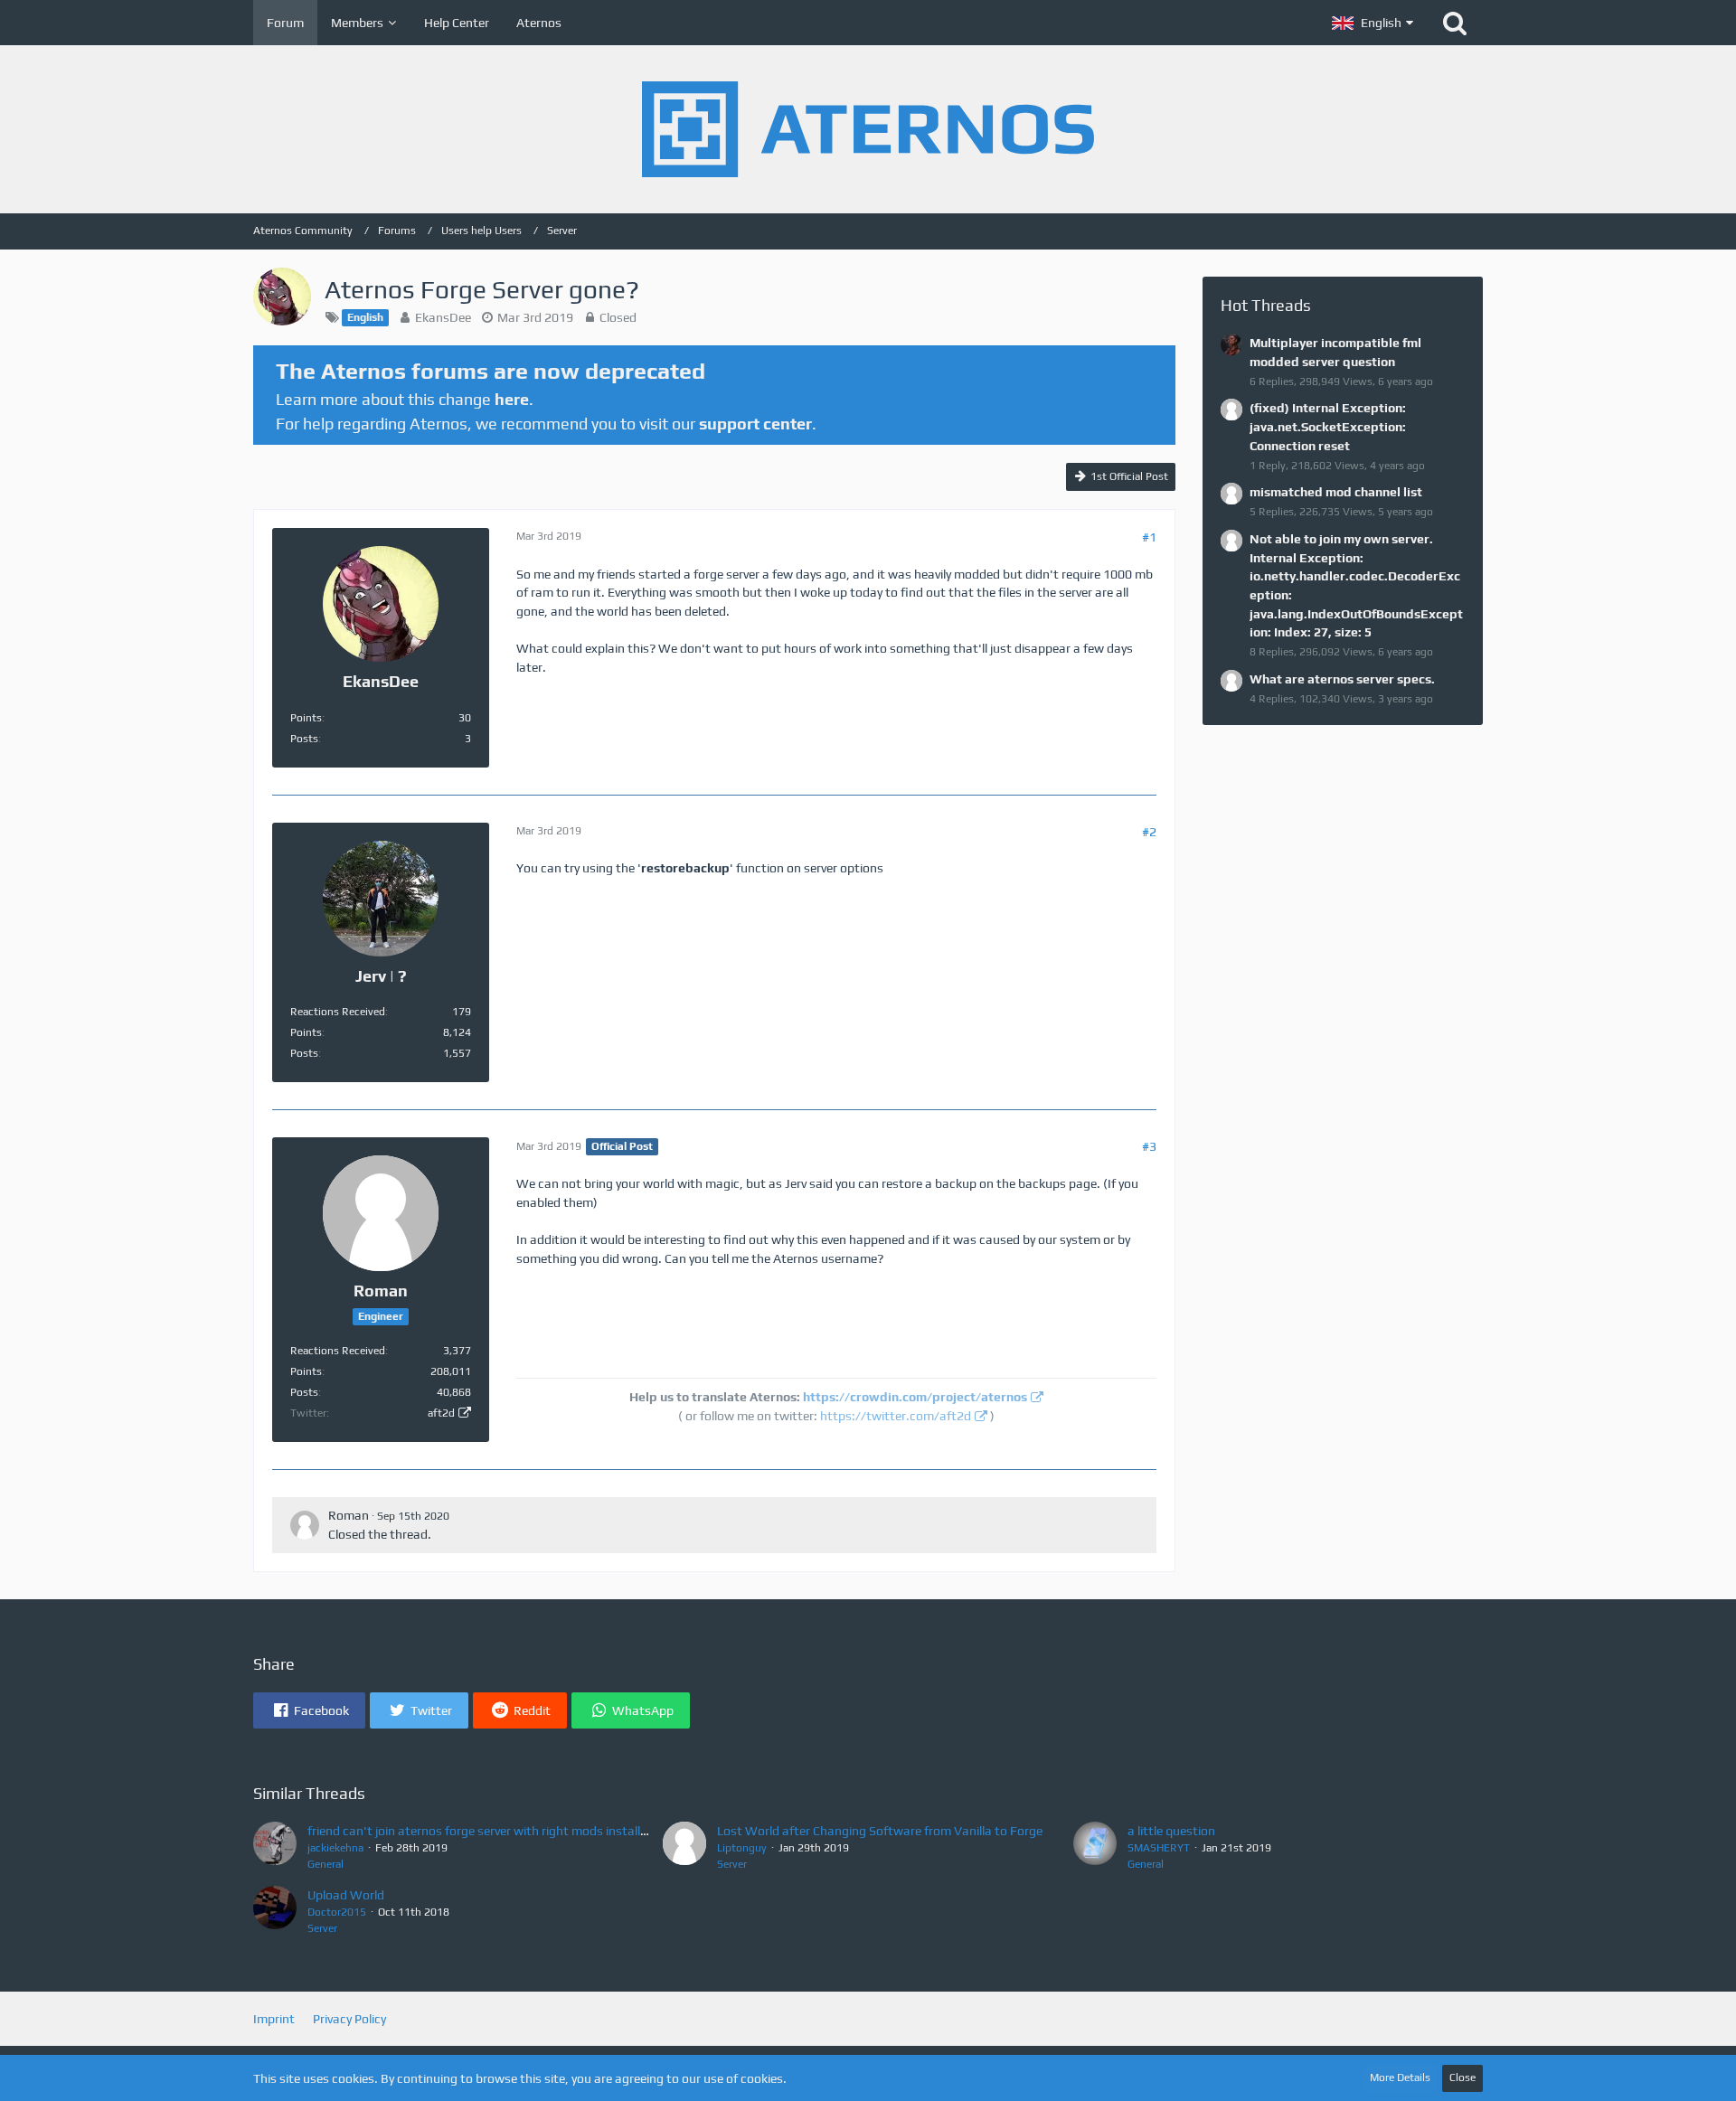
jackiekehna (335, 1848)
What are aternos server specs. (1342, 679)
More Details (1400, 2077)
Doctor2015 (337, 1912)
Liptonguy (742, 1848)
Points (306, 718)
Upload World (346, 1895)
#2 (1149, 832)
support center (755, 424)
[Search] (1455, 23)
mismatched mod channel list (1336, 492)
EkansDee (443, 317)
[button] (1373, 23)
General (325, 1864)
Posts (304, 739)
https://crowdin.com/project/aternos (915, 1397)
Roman (349, 1515)
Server (732, 1864)
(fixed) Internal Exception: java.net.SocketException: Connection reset (1328, 426)
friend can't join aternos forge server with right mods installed (481, 1831)
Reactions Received (338, 1012)
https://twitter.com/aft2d (896, 1416)
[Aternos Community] (868, 129)
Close (1462, 2077)
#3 (1149, 1146)
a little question (1171, 1831)
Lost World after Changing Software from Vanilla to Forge (880, 1831)
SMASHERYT (1159, 1848)
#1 (1149, 537)
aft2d (441, 1413)
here (512, 399)
